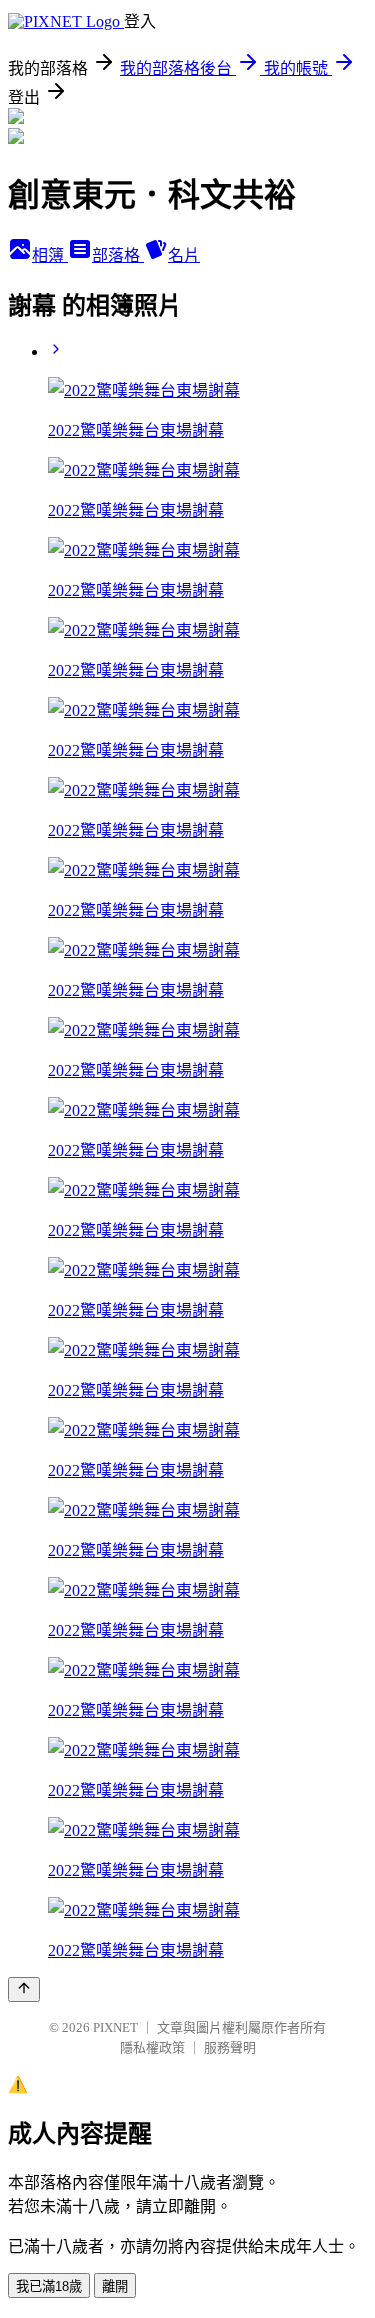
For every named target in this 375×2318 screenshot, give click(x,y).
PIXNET (115, 2027)
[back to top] (24, 1989)
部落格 (118, 255)
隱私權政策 (152, 2047)
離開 (115, 2286)
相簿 (50, 255)
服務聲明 (230, 2047)
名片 (184, 255)
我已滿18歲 (49, 2286)
